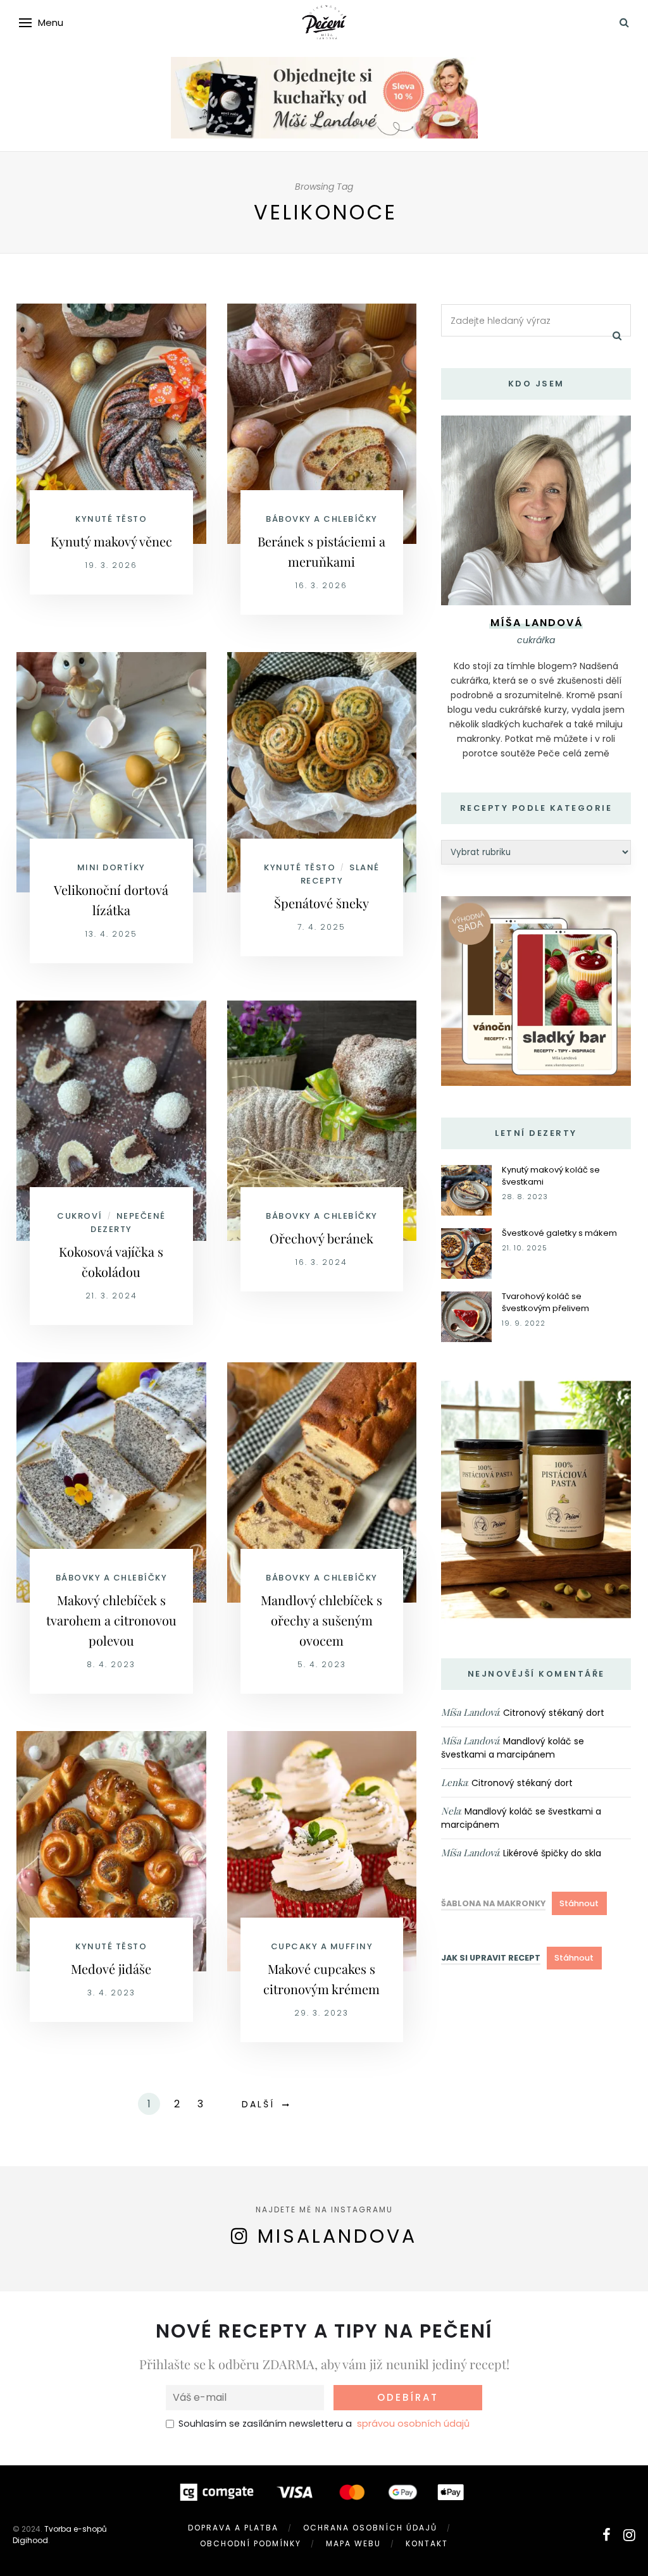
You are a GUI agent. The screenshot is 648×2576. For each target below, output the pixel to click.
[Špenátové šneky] (322, 772)
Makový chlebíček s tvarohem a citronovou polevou (111, 1620)
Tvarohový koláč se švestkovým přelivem (545, 1302)
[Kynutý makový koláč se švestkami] (466, 1190)
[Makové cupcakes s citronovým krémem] (322, 1851)
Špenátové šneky (321, 903)
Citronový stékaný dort (554, 1713)
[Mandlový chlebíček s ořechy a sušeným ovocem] (322, 1482)
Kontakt (427, 2543)
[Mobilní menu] (25, 23)
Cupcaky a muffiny (322, 1946)
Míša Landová (470, 1712)
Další (258, 2104)
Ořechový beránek (321, 1238)
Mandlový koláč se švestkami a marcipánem (513, 1748)
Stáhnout (579, 1903)
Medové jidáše (111, 1969)
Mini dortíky (111, 867)
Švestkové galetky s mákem (559, 1233)
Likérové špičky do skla (552, 1853)
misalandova (337, 2236)
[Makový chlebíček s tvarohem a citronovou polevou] (111, 1482)
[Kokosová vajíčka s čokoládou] (111, 1120)
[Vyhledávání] (624, 22)
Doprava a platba (233, 2528)
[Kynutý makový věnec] (111, 423)
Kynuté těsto (111, 519)
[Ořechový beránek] (322, 1120)
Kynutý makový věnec (111, 541)
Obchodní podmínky (251, 2543)
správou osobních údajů (413, 2424)
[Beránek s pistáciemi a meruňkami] (322, 423)
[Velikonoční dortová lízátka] (111, 772)
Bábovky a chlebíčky (322, 519)
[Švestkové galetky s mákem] (466, 1253)
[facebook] (607, 2535)
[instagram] (629, 2535)
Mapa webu (353, 2543)
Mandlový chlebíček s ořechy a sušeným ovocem (321, 1620)
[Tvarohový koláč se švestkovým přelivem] (466, 1316)
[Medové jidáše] (111, 1851)
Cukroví (80, 1216)
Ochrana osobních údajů (370, 2528)
